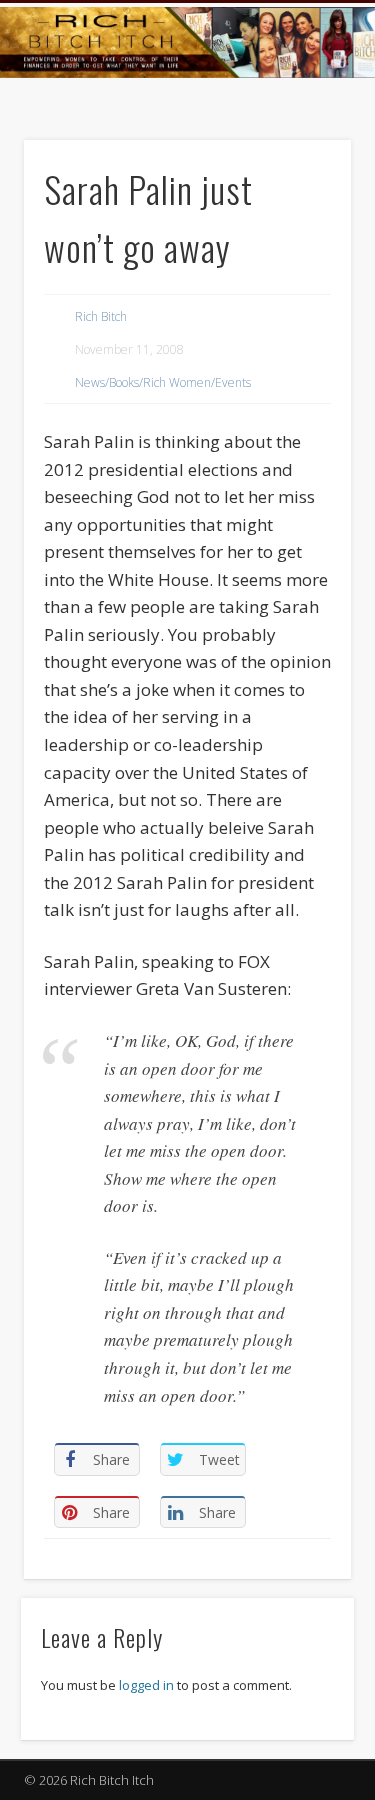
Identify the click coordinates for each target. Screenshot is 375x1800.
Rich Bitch (101, 316)
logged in (146, 1685)
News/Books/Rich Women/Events (163, 382)
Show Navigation (303, 179)
